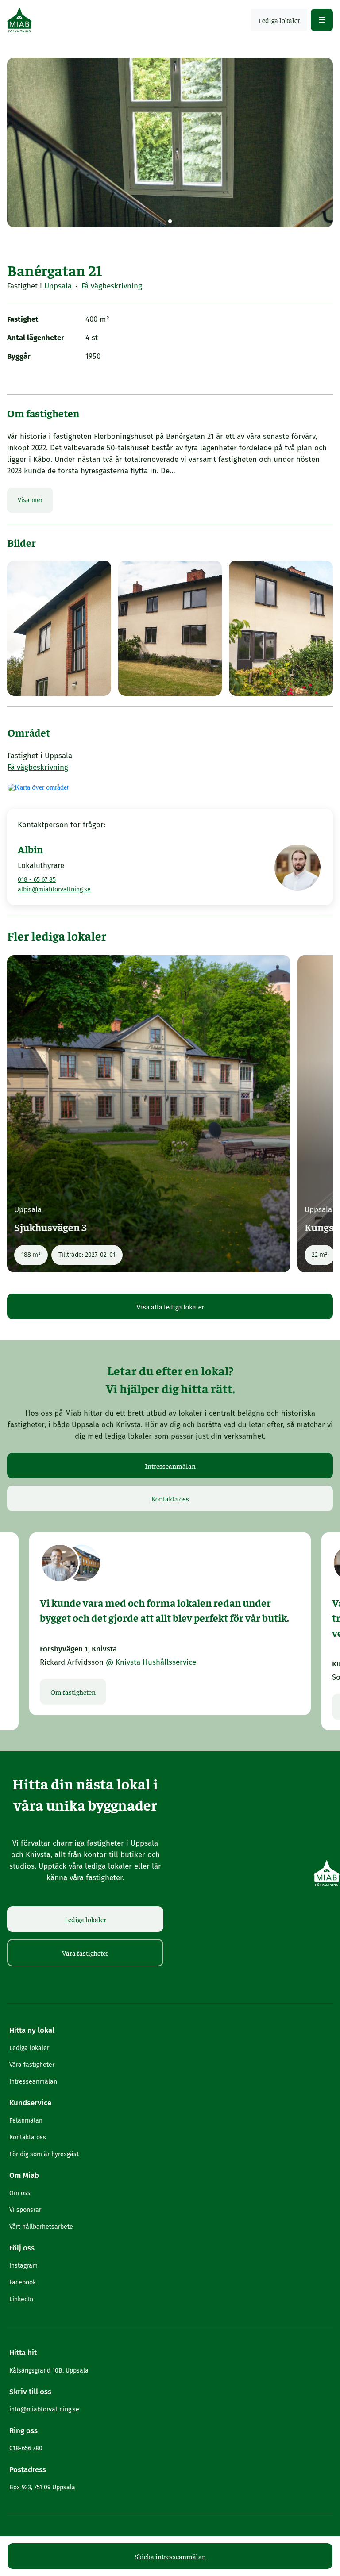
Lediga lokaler (85, 1919)
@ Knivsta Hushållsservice (151, 1662)
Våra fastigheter (85, 1953)
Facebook (23, 2282)
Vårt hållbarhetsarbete (41, 2227)
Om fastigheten (73, 1692)
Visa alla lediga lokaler (170, 1306)
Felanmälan (26, 2121)
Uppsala (58, 286)
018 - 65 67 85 (37, 880)
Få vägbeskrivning (112, 286)
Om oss (20, 2193)
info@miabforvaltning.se (44, 2409)
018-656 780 (26, 2448)
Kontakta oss (170, 1498)
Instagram (23, 2266)
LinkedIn (21, 2299)
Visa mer (30, 500)
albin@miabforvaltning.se (54, 889)
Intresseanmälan (170, 1466)
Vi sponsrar (25, 2210)
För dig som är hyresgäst (44, 2154)
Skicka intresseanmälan (170, 2556)
